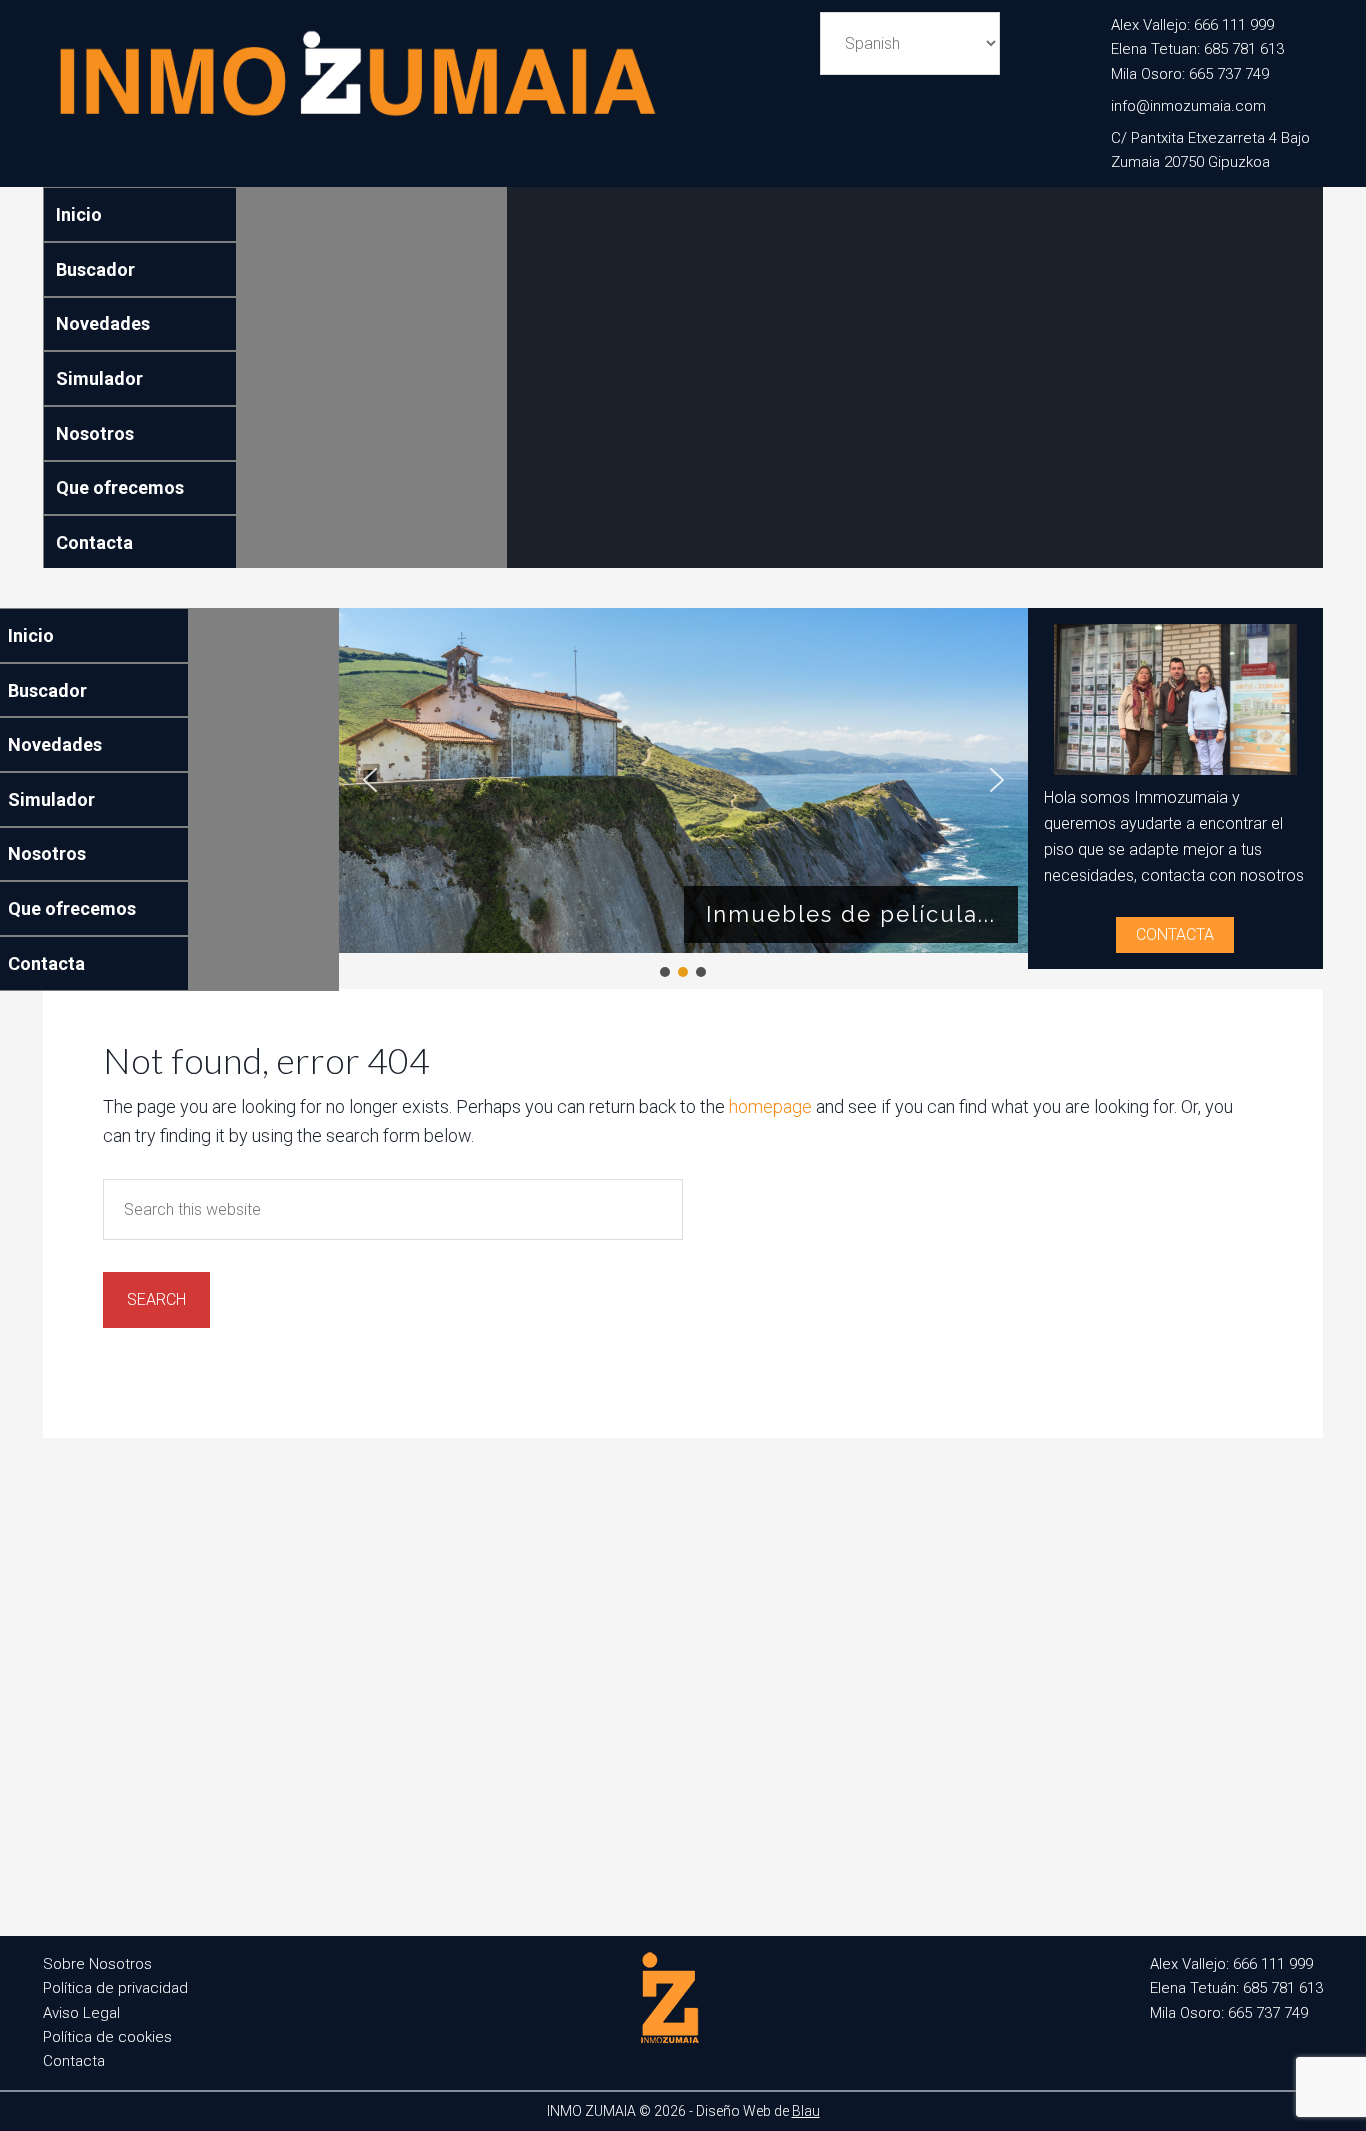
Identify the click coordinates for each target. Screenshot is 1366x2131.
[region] (683, 794)
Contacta (94, 542)
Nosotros (95, 433)
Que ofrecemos (120, 487)
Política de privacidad (115, 1988)
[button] (370, 780)
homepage (770, 1106)
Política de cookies (107, 2037)
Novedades (103, 323)
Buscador (95, 269)
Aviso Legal (81, 2013)
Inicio (79, 214)
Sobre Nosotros (97, 1964)
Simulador (99, 378)
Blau (806, 2111)
